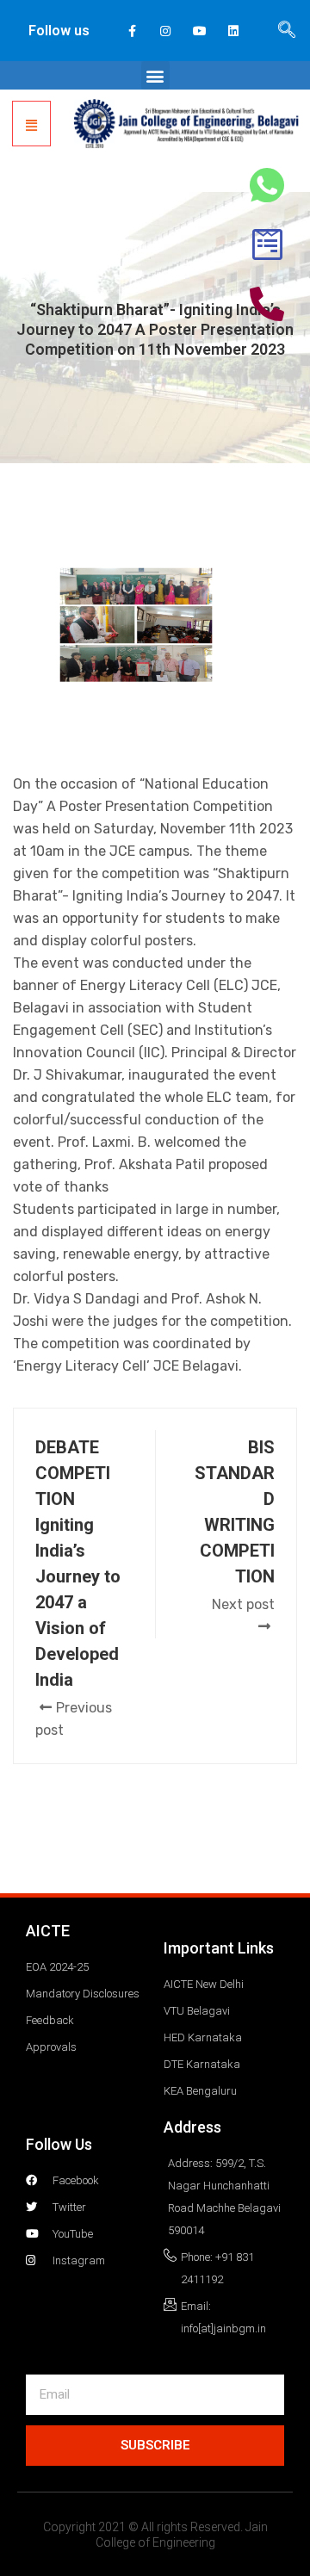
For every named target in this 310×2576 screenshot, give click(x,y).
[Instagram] (166, 31)
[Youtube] (199, 31)
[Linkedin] (233, 31)
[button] (155, 75)
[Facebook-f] (132, 31)
